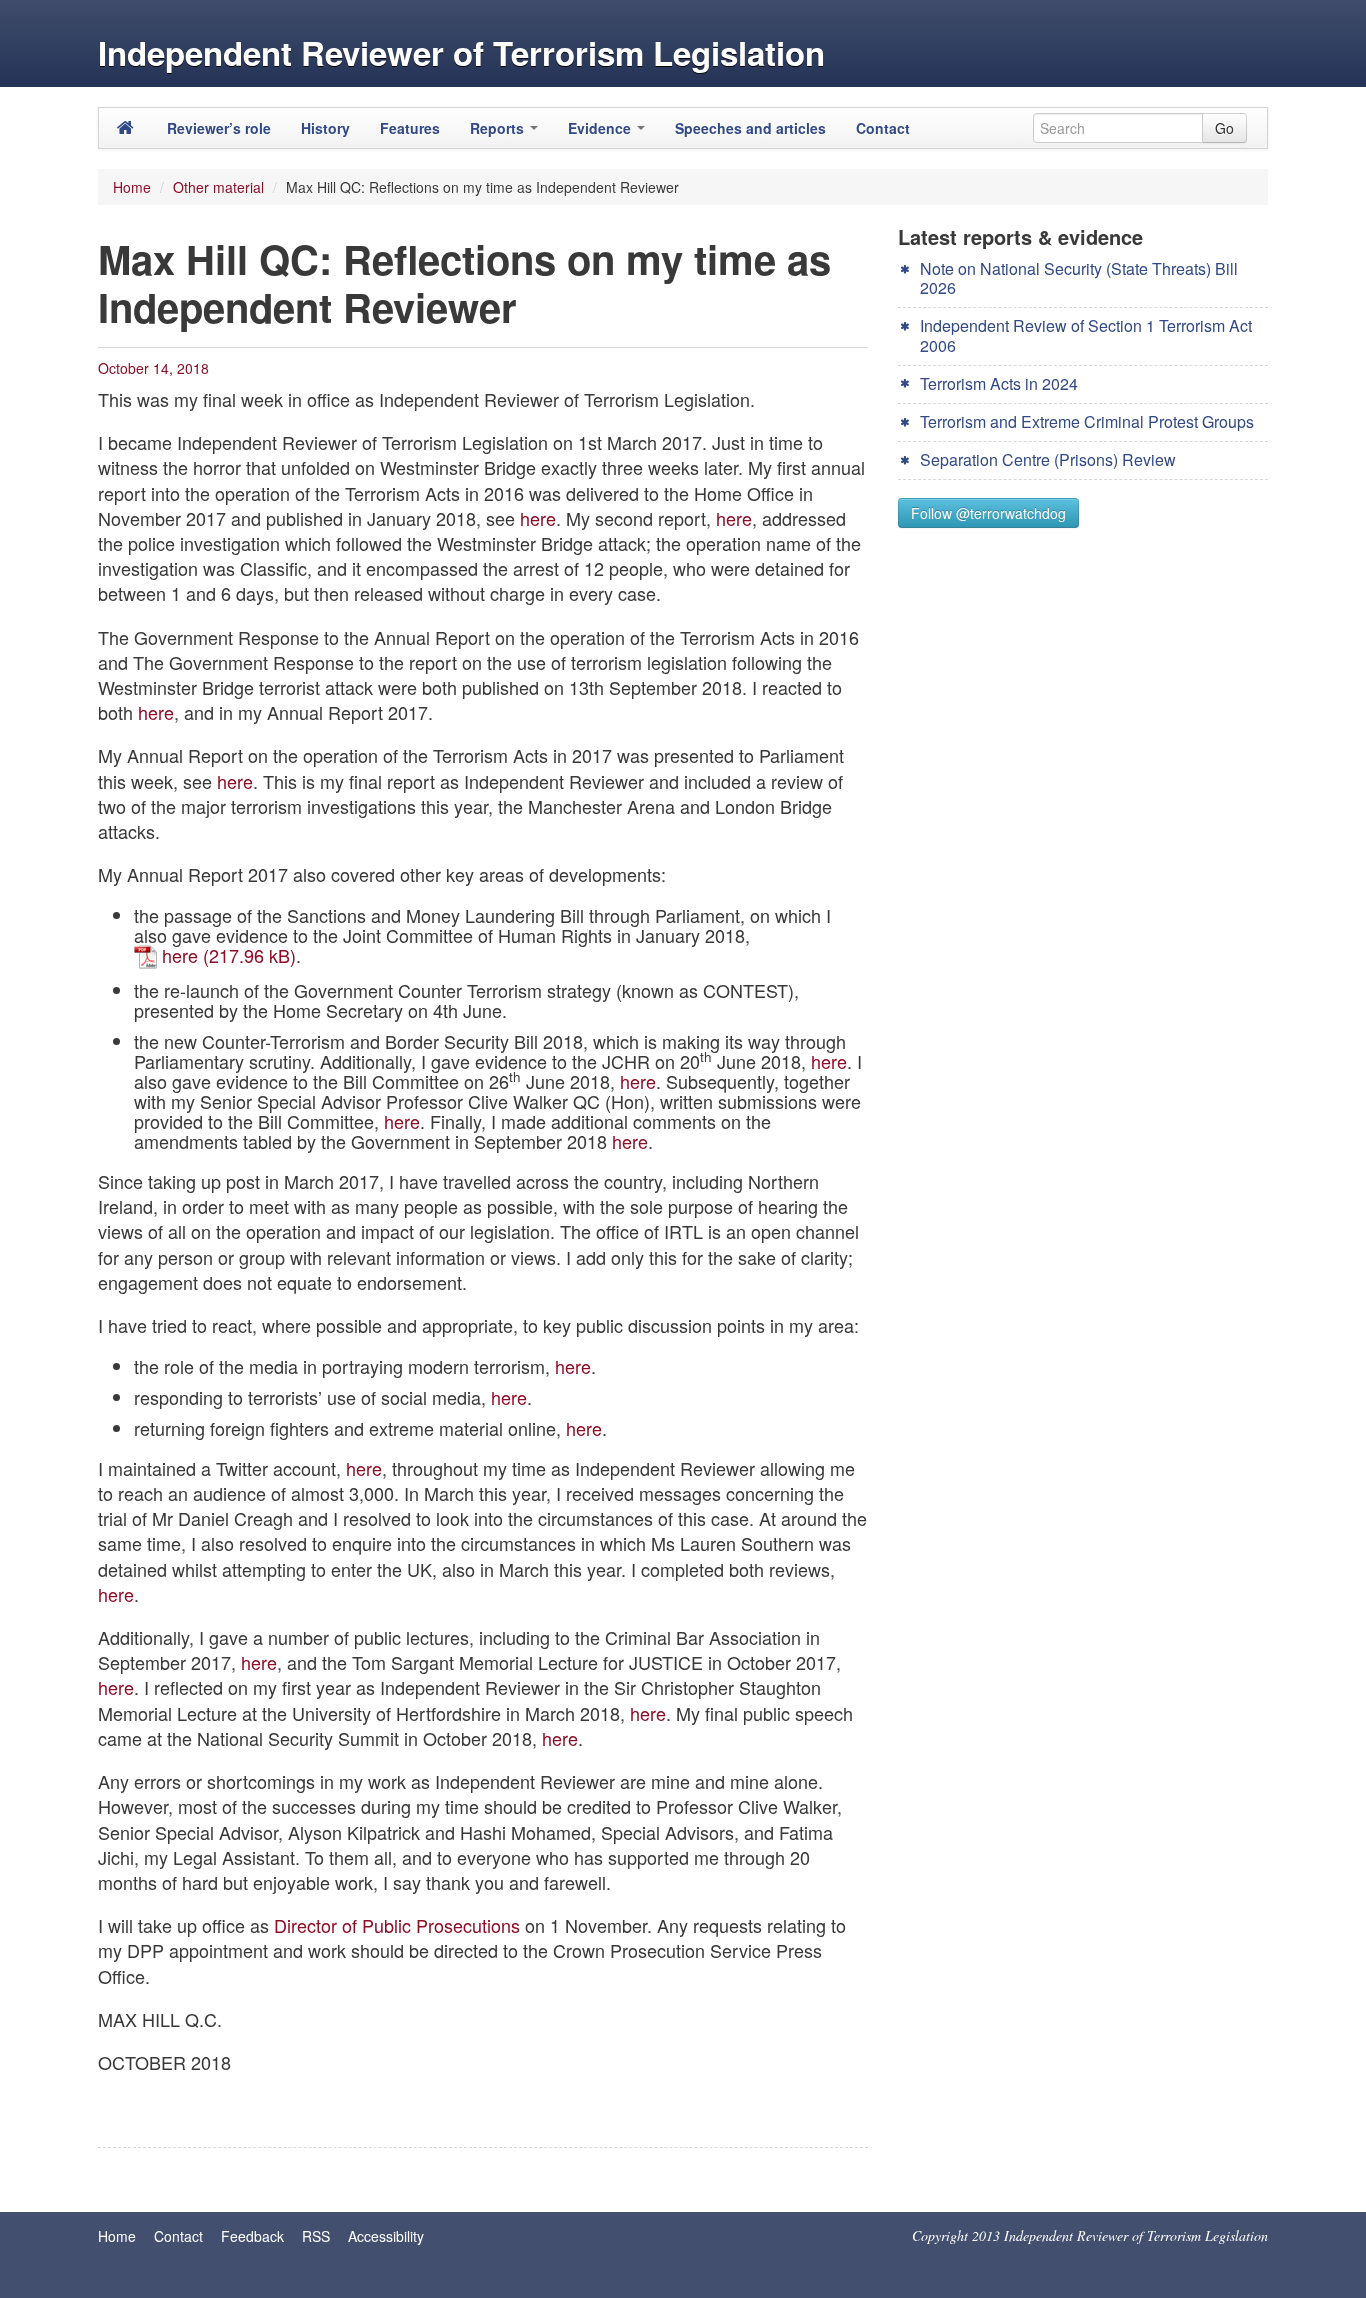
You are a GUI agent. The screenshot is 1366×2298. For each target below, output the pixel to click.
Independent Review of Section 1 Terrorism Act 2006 (1086, 335)
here (538, 518)
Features (410, 128)
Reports (499, 128)
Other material (218, 187)
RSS (316, 2236)
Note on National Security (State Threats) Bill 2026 (1079, 278)
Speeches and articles (750, 128)
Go (1224, 128)
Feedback (252, 2236)
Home (132, 187)
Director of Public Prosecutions (397, 1925)
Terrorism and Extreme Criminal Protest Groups (1087, 421)
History (325, 128)
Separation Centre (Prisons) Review (1048, 459)
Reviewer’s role (219, 128)
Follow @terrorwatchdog (988, 513)
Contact (883, 128)
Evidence (601, 128)
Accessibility (386, 2236)
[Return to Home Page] (125, 128)
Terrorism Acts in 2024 (999, 383)
